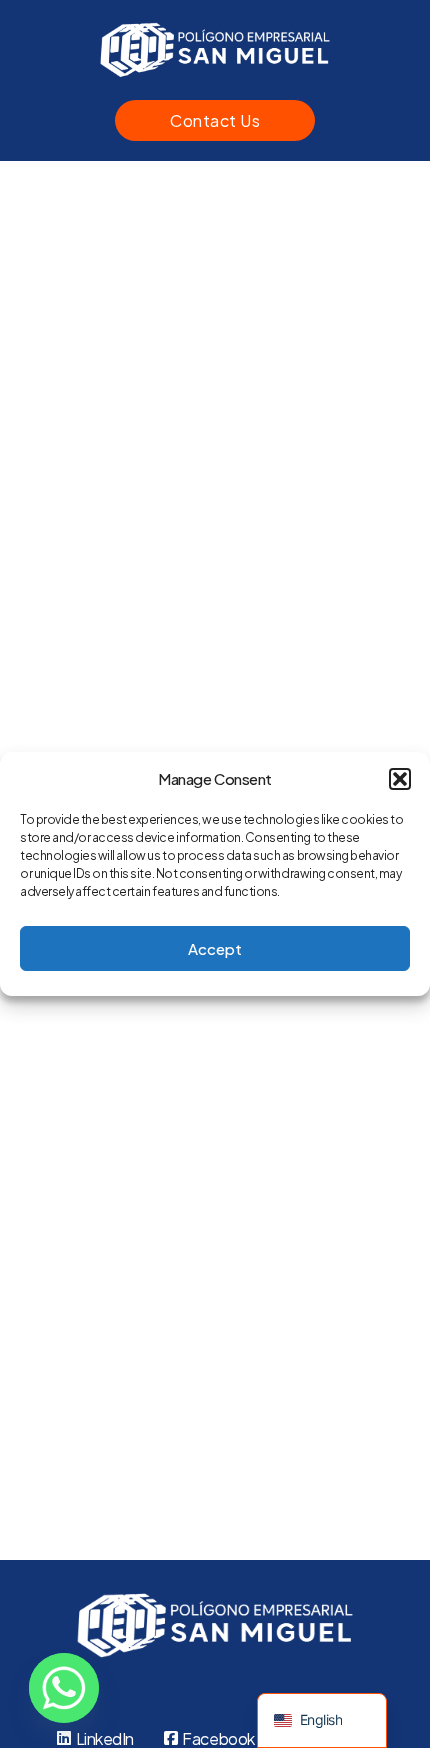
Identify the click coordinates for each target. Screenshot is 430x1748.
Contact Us (215, 120)
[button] (400, 779)
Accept (215, 948)
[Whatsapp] (64, 1688)
